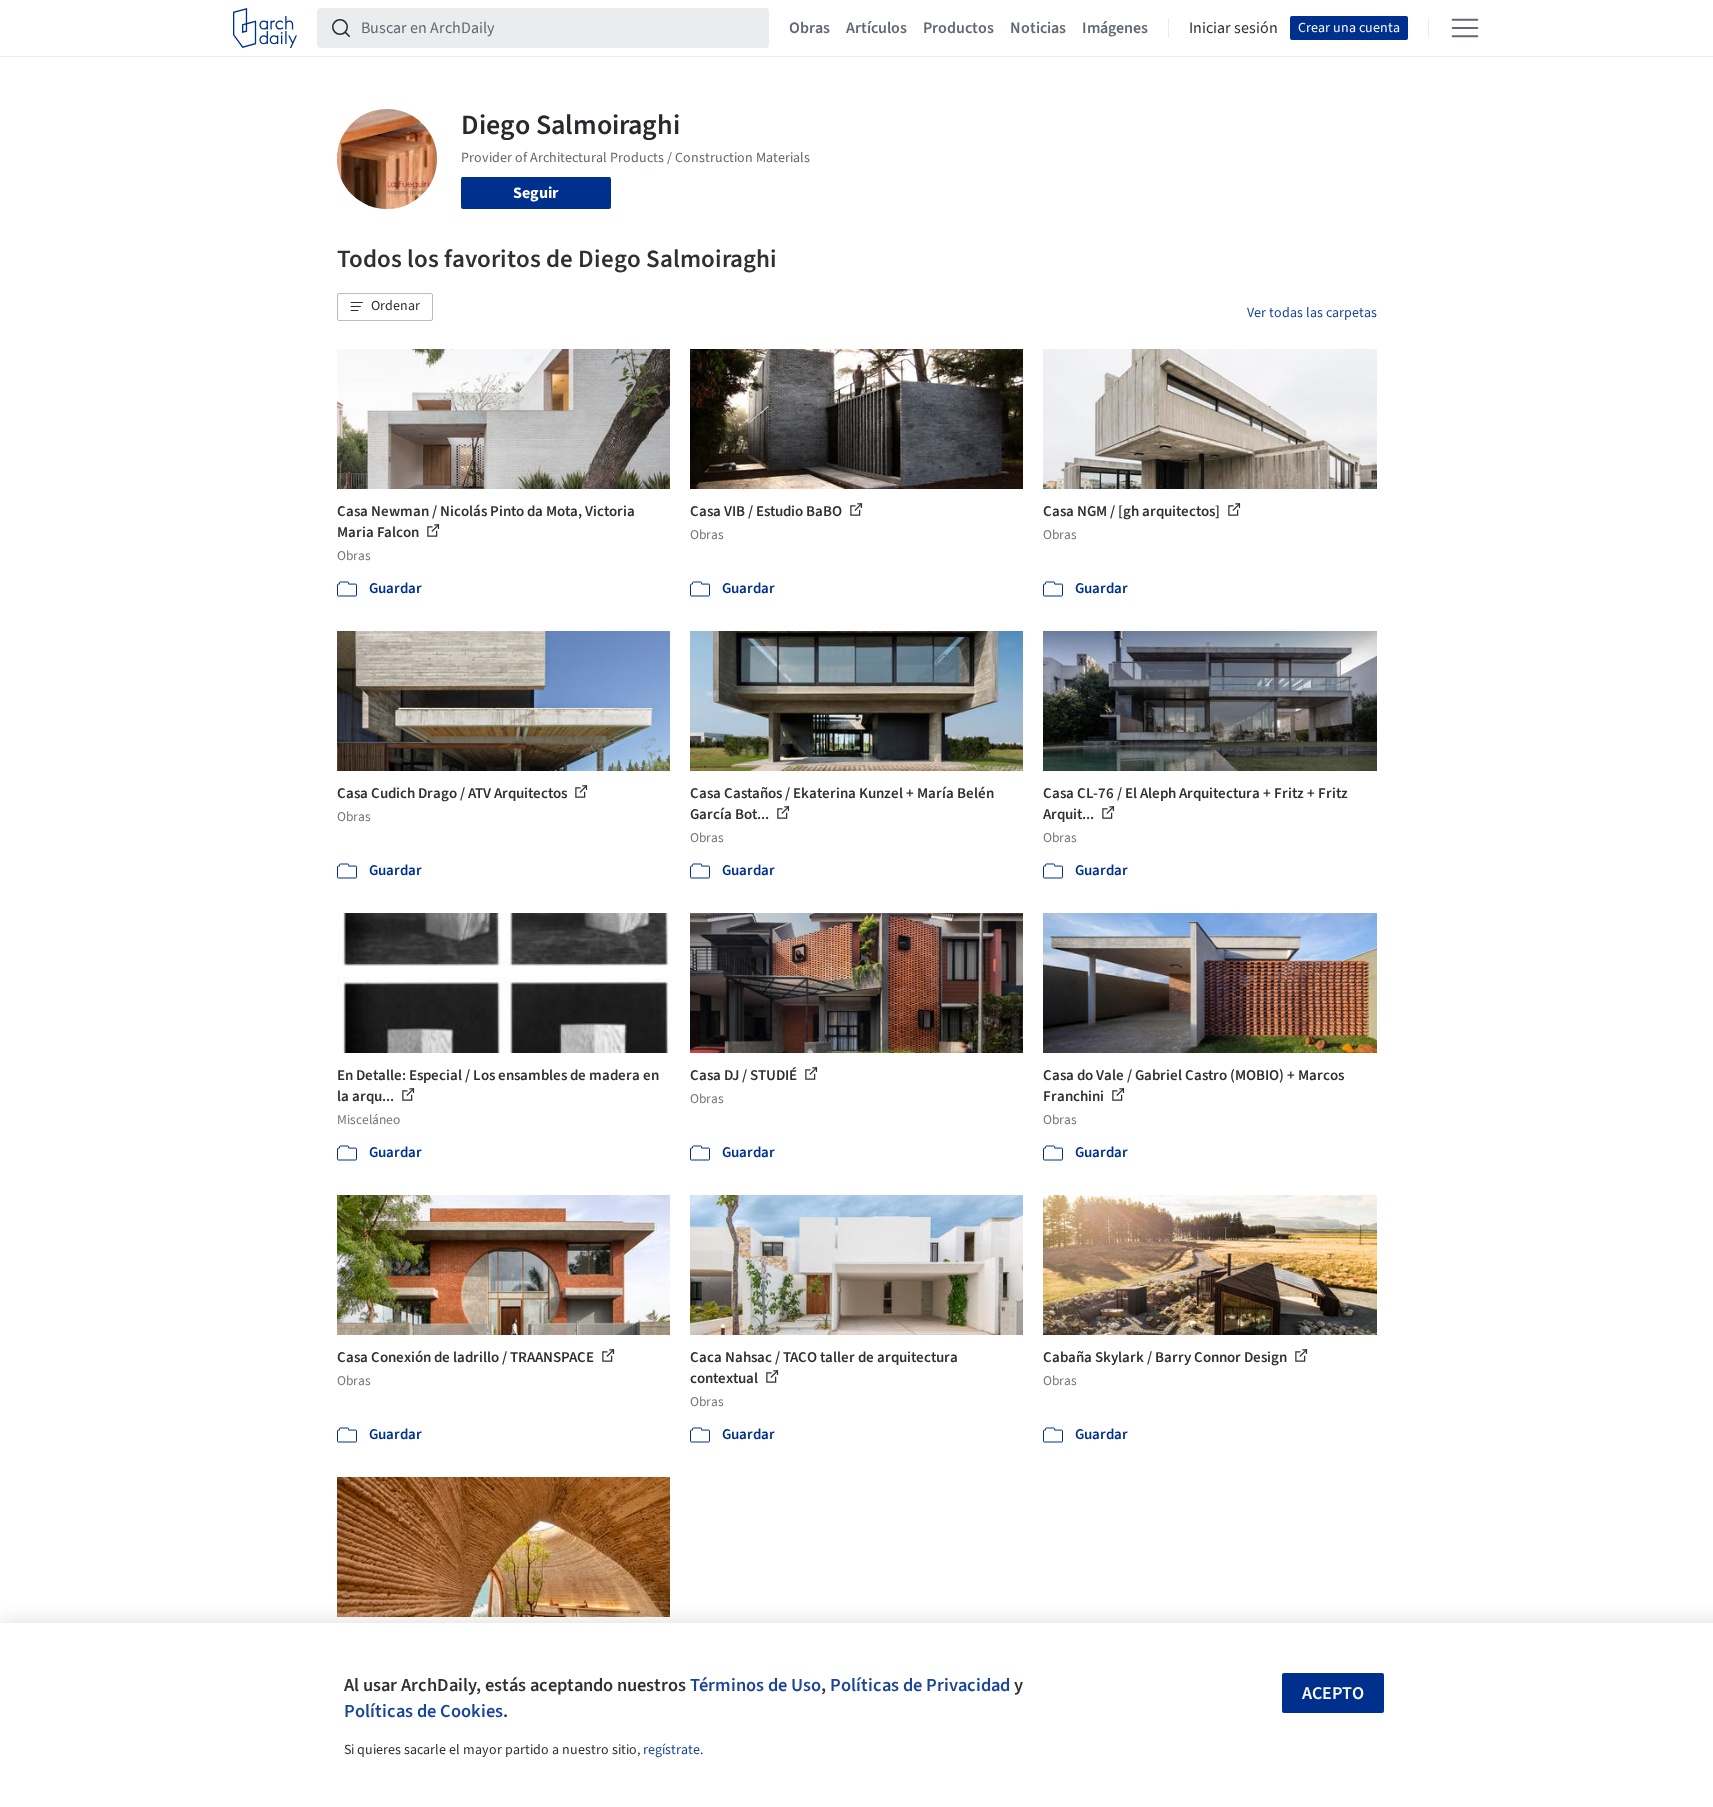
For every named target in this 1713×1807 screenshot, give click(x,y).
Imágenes (1115, 28)
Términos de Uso (755, 1685)
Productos (958, 28)
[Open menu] (1465, 28)
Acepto (1333, 1693)
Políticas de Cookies (423, 1711)
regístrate (671, 1750)
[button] (385, 307)
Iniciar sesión (1233, 28)
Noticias (1038, 28)
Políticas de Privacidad (920, 1685)
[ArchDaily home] (265, 28)
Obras (809, 28)
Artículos (876, 28)
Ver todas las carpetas (1312, 313)
